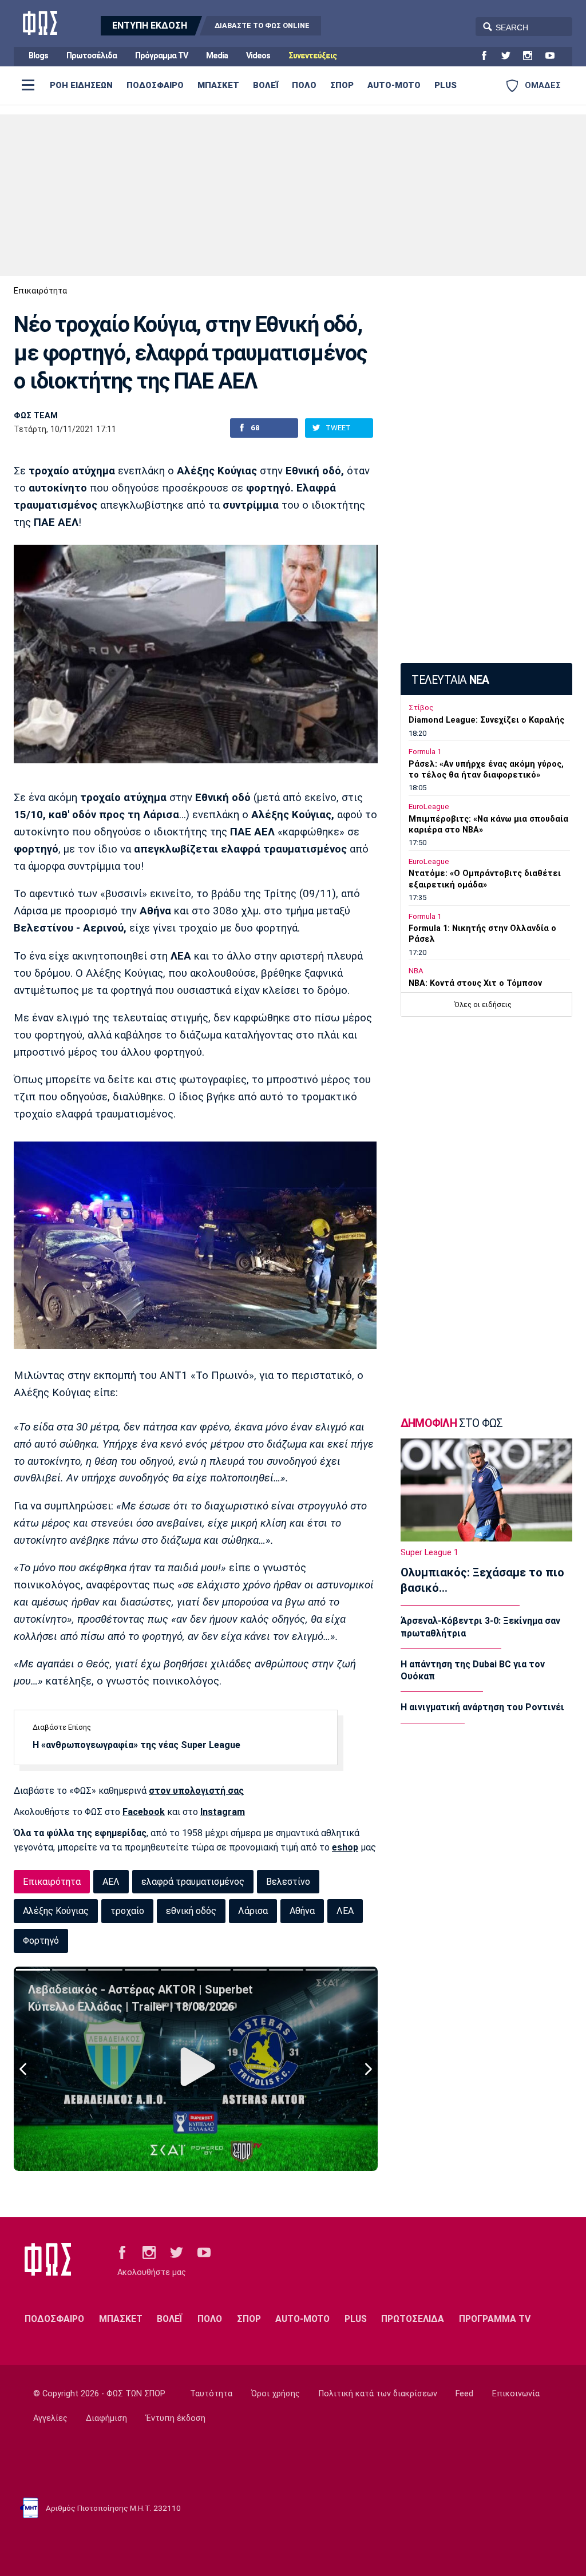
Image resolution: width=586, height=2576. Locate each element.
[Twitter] (510, 56)
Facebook (144, 1812)
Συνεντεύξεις (312, 56)
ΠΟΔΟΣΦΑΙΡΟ (155, 85)
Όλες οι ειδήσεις (483, 1004)
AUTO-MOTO (394, 85)
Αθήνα (302, 1911)
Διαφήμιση (106, 2418)
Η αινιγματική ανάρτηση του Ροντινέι (482, 1707)
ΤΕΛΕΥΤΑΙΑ (450, 680)
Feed (464, 2394)
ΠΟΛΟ (304, 85)
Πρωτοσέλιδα (92, 56)
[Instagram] (532, 56)
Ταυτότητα (211, 2394)
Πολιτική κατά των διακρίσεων (378, 2394)
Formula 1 (425, 752)
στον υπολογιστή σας (196, 1791)
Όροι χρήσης (276, 2394)
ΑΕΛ (111, 1882)
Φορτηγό (41, 1941)
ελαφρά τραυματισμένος (193, 1882)
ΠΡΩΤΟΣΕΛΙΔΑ (413, 2319)
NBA (416, 971)
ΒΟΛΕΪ (266, 85)
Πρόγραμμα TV (161, 56)
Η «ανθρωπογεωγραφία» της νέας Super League (136, 1745)
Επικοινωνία (516, 2394)
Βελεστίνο (288, 1882)
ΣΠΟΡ (342, 85)
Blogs (38, 56)
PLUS (446, 85)
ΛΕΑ (345, 1911)
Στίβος (421, 708)
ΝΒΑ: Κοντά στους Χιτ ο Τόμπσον (475, 983)
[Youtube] (555, 56)
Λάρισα (253, 1911)
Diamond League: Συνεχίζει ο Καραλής (486, 720)
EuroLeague (429, 807)
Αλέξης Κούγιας (56, 1911)
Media (217, 56)
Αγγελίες (50, 2418)
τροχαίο (127, 1911)
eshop (345, 1847)
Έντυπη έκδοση (176, 2418)
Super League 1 (429, 1553)
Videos (258, 56)
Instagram (223, 1812)
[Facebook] (489, 56)
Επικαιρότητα (40, 291)
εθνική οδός (191, 1911)
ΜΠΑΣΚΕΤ (218, 85)
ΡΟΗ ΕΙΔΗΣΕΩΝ (81, 85)
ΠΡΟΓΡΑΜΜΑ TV (495, 2319)
